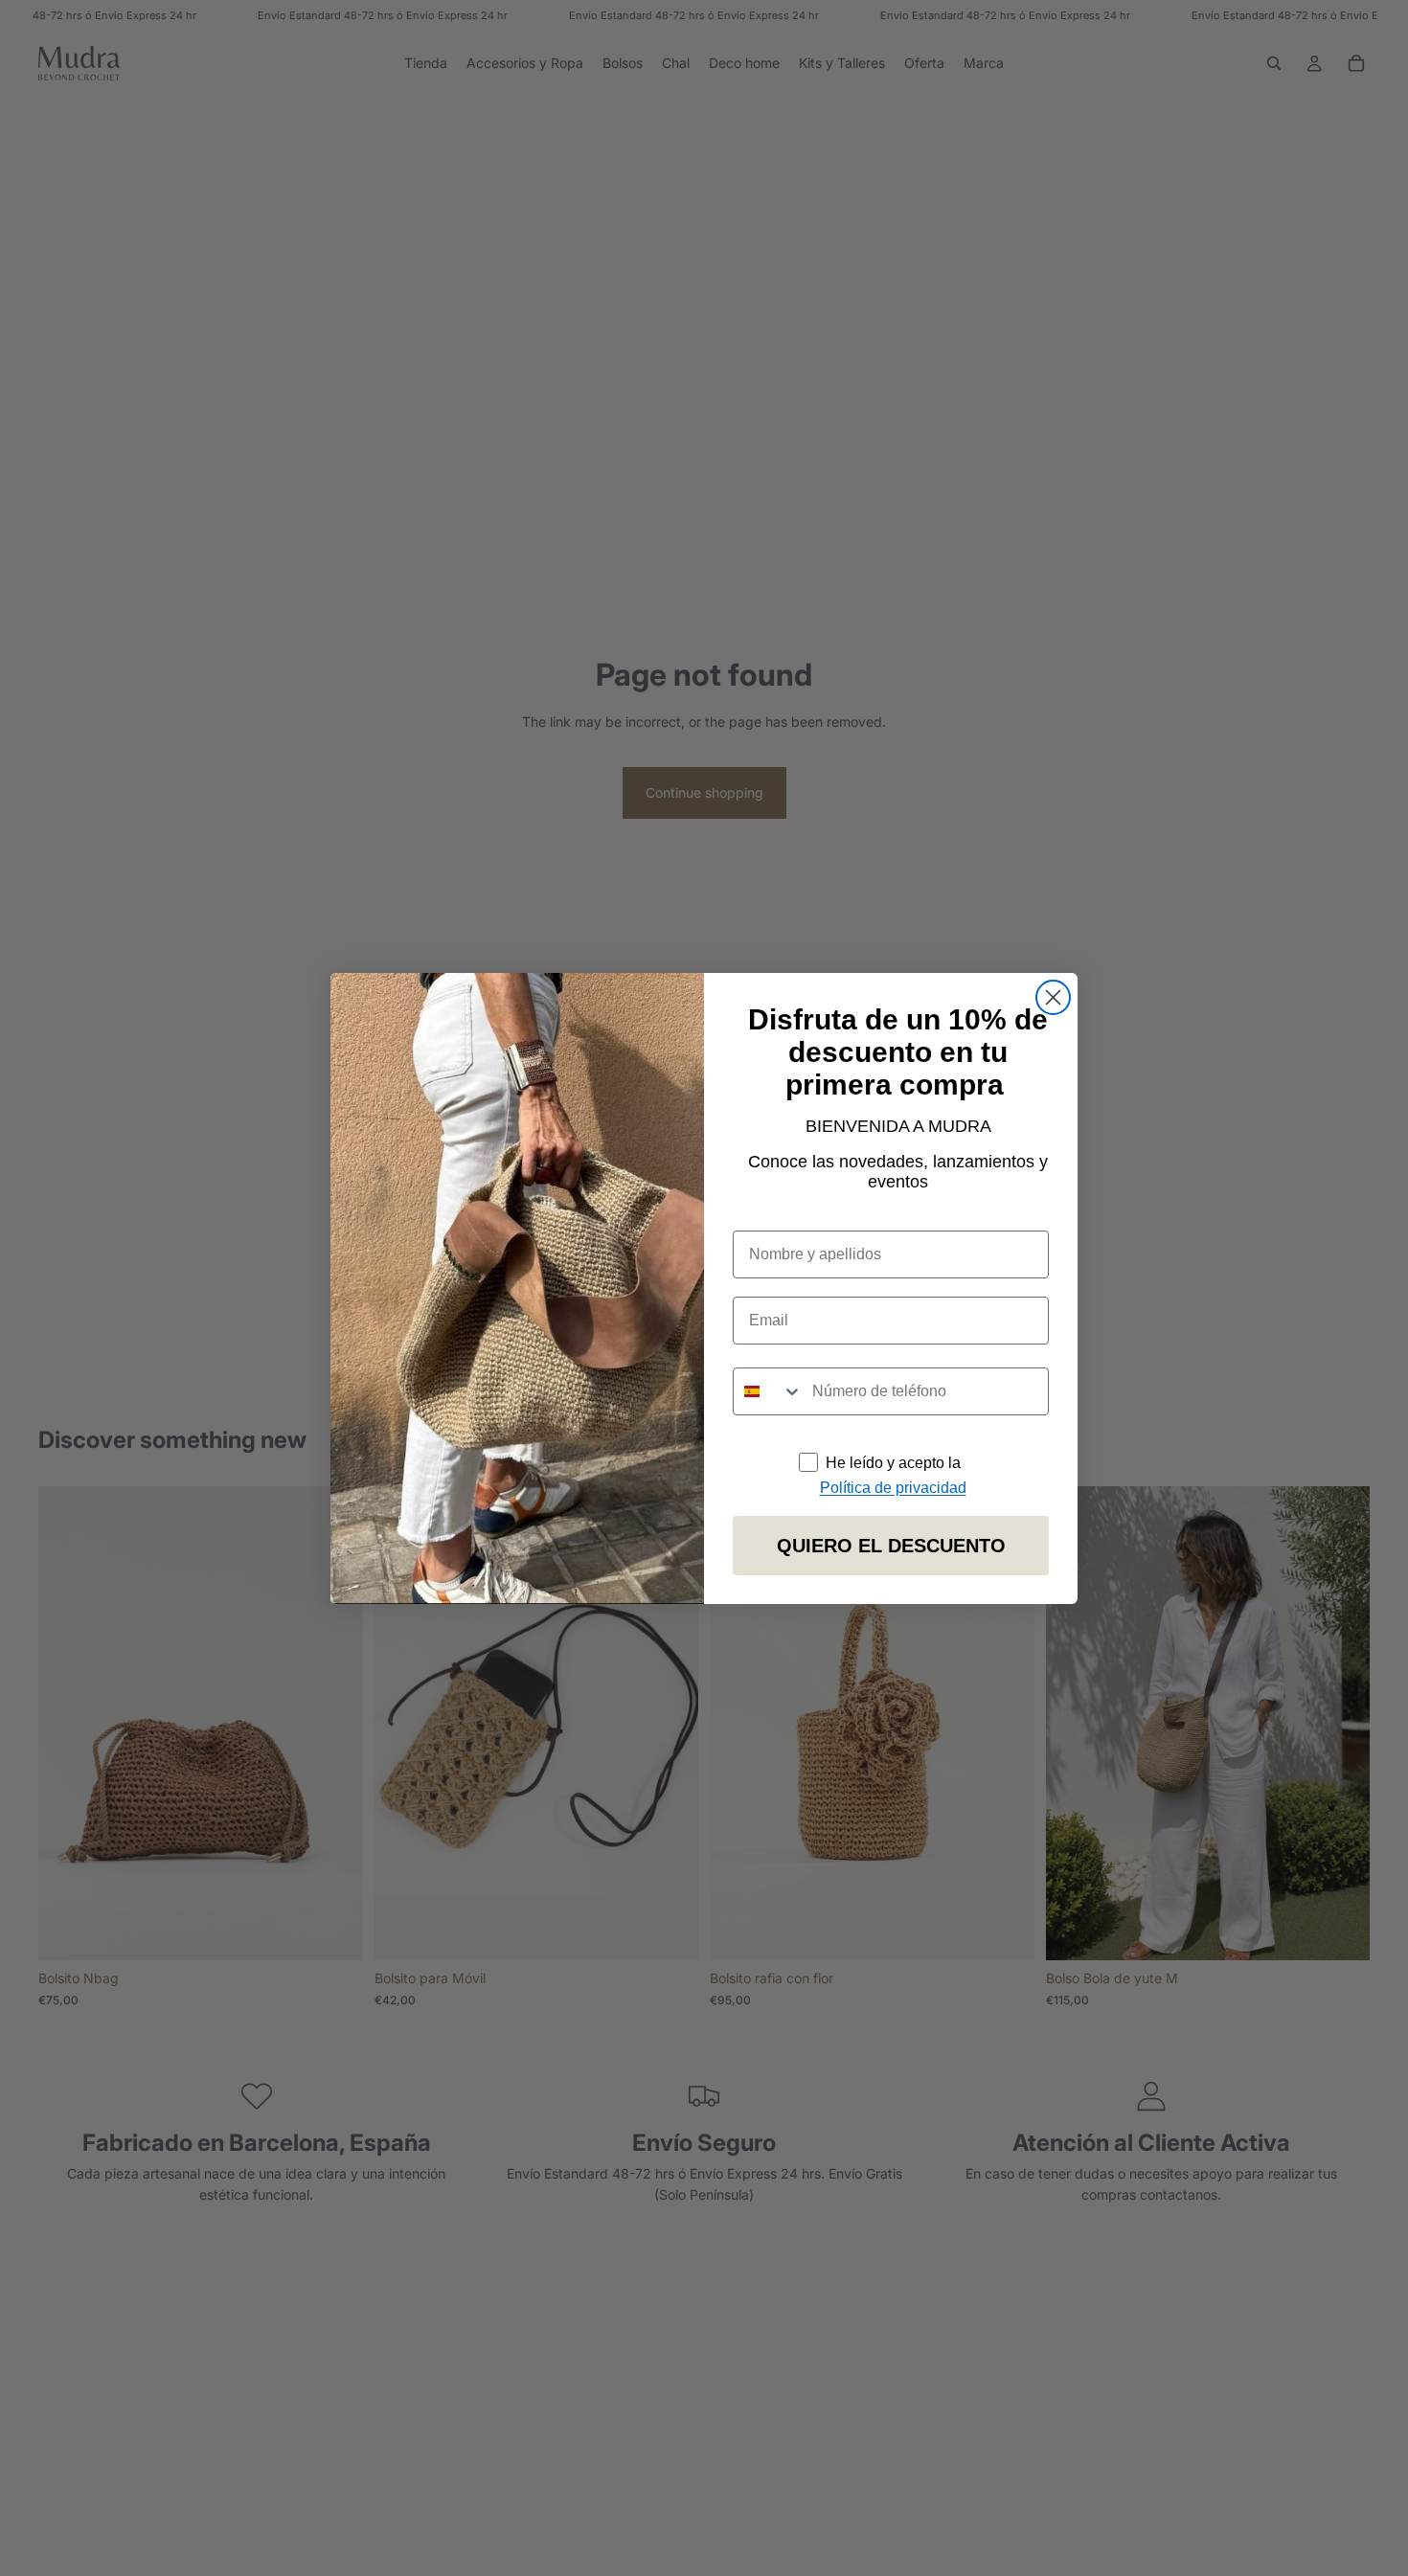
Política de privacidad (893, 1488)
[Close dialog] (1053, 997)
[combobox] (768, 1391)
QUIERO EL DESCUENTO (891, 1546)
